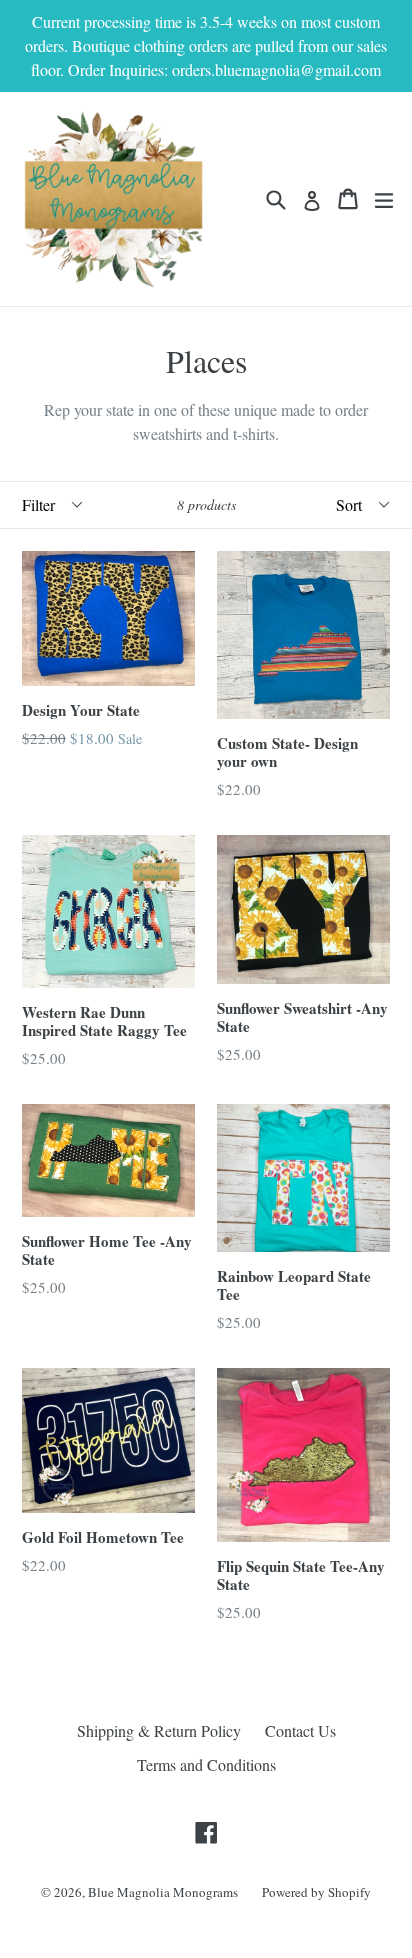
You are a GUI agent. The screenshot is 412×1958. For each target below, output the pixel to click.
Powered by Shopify (316, 1892)
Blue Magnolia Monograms (163, 1892)
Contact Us (300, 1730)
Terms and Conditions (206, 1764)
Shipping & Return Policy (159, 1730)
